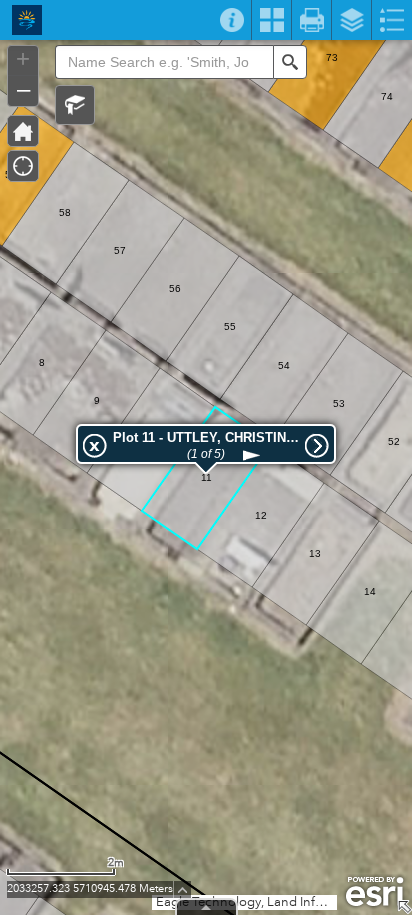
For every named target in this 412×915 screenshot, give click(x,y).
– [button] (23, 89)
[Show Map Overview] (404, 907)
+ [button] (23, 59)
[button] (75, 105)
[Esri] (374, 892)
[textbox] (164, 62)
